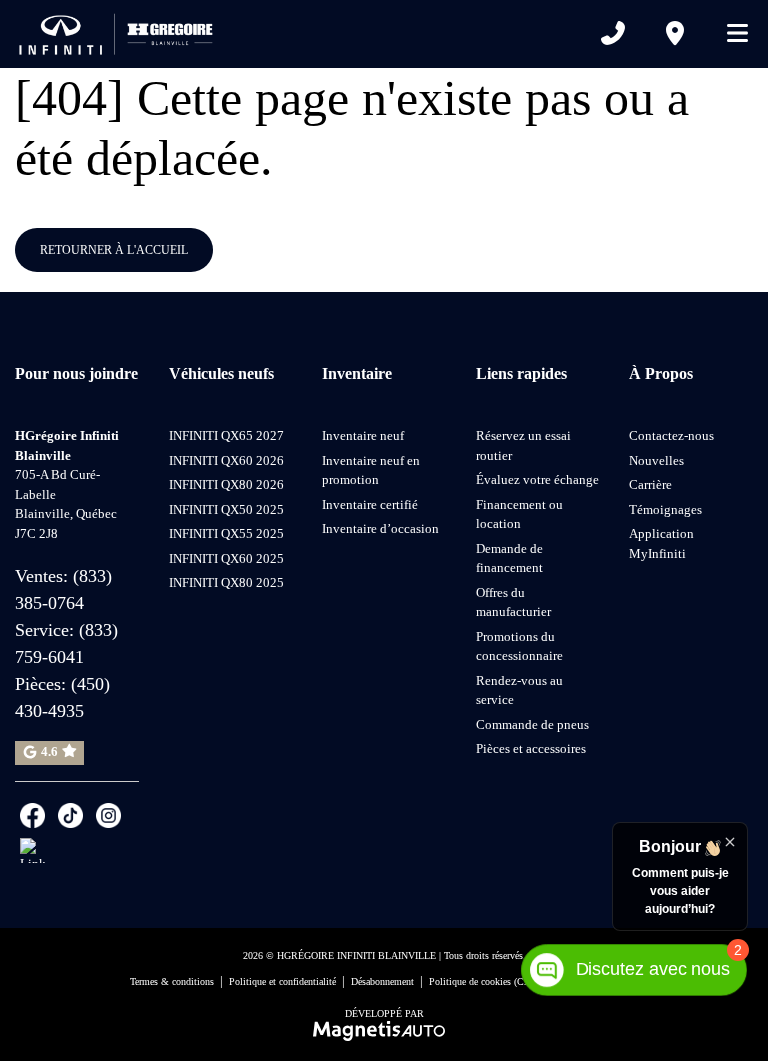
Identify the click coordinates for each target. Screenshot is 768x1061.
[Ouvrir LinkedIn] (32, 850)
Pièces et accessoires (531, 748)
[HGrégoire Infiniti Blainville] (120, 32)
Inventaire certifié (370, 504)
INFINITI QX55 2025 (226, 533)
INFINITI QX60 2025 (226, 558)
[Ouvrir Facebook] (32, 815)
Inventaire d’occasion (380, 528)
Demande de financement (509, 558)
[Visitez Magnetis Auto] (384, 1030)
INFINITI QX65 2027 (226, 435)
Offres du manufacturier (513, 602)
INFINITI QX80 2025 (226, 582)
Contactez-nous (671, 435)
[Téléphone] (613, 33)
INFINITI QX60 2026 (226, 460)
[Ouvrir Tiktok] (70, 815)
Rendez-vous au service (519, 690)
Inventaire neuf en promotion (371, 470)
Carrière (650, 484)
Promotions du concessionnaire (519, 646)
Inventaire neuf (363, 435)
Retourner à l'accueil (114, 250)
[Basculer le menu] (729, 33)
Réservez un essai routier (523, 445)
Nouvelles (656, 460)
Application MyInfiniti (661, 543)
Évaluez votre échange (537, 479)
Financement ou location (519, 514)
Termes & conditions (172, 981)
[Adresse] (675, 33)
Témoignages (665, 509)
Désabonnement (382, 981)
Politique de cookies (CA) (481, 981)
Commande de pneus (532, 724)
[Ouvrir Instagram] (108, 815)
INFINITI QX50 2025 (226, 509)
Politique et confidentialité (282, 981)
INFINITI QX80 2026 (226, 484)
